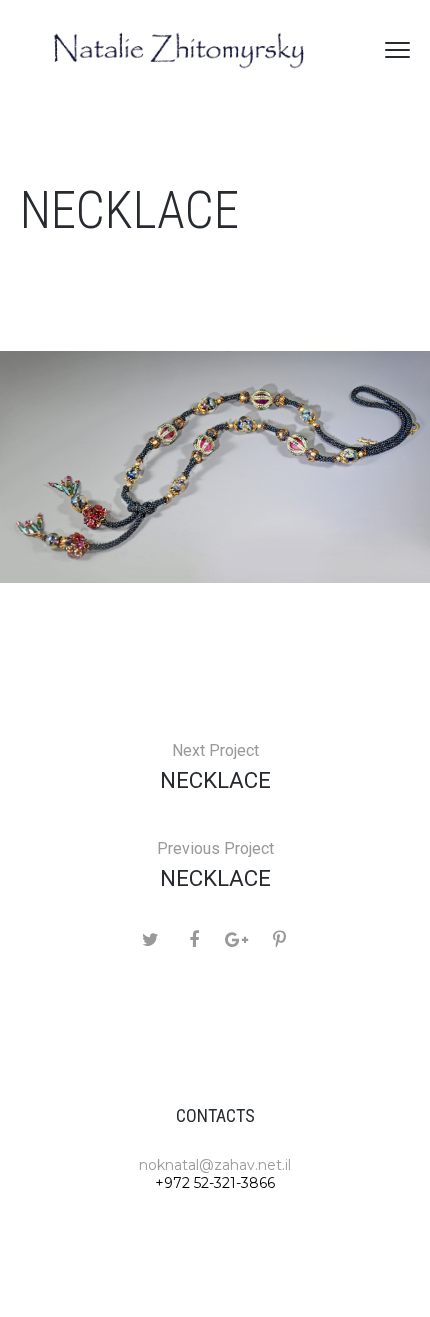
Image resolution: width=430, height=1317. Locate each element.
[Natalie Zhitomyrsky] (180, 50)
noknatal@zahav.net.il (215, 1165)
